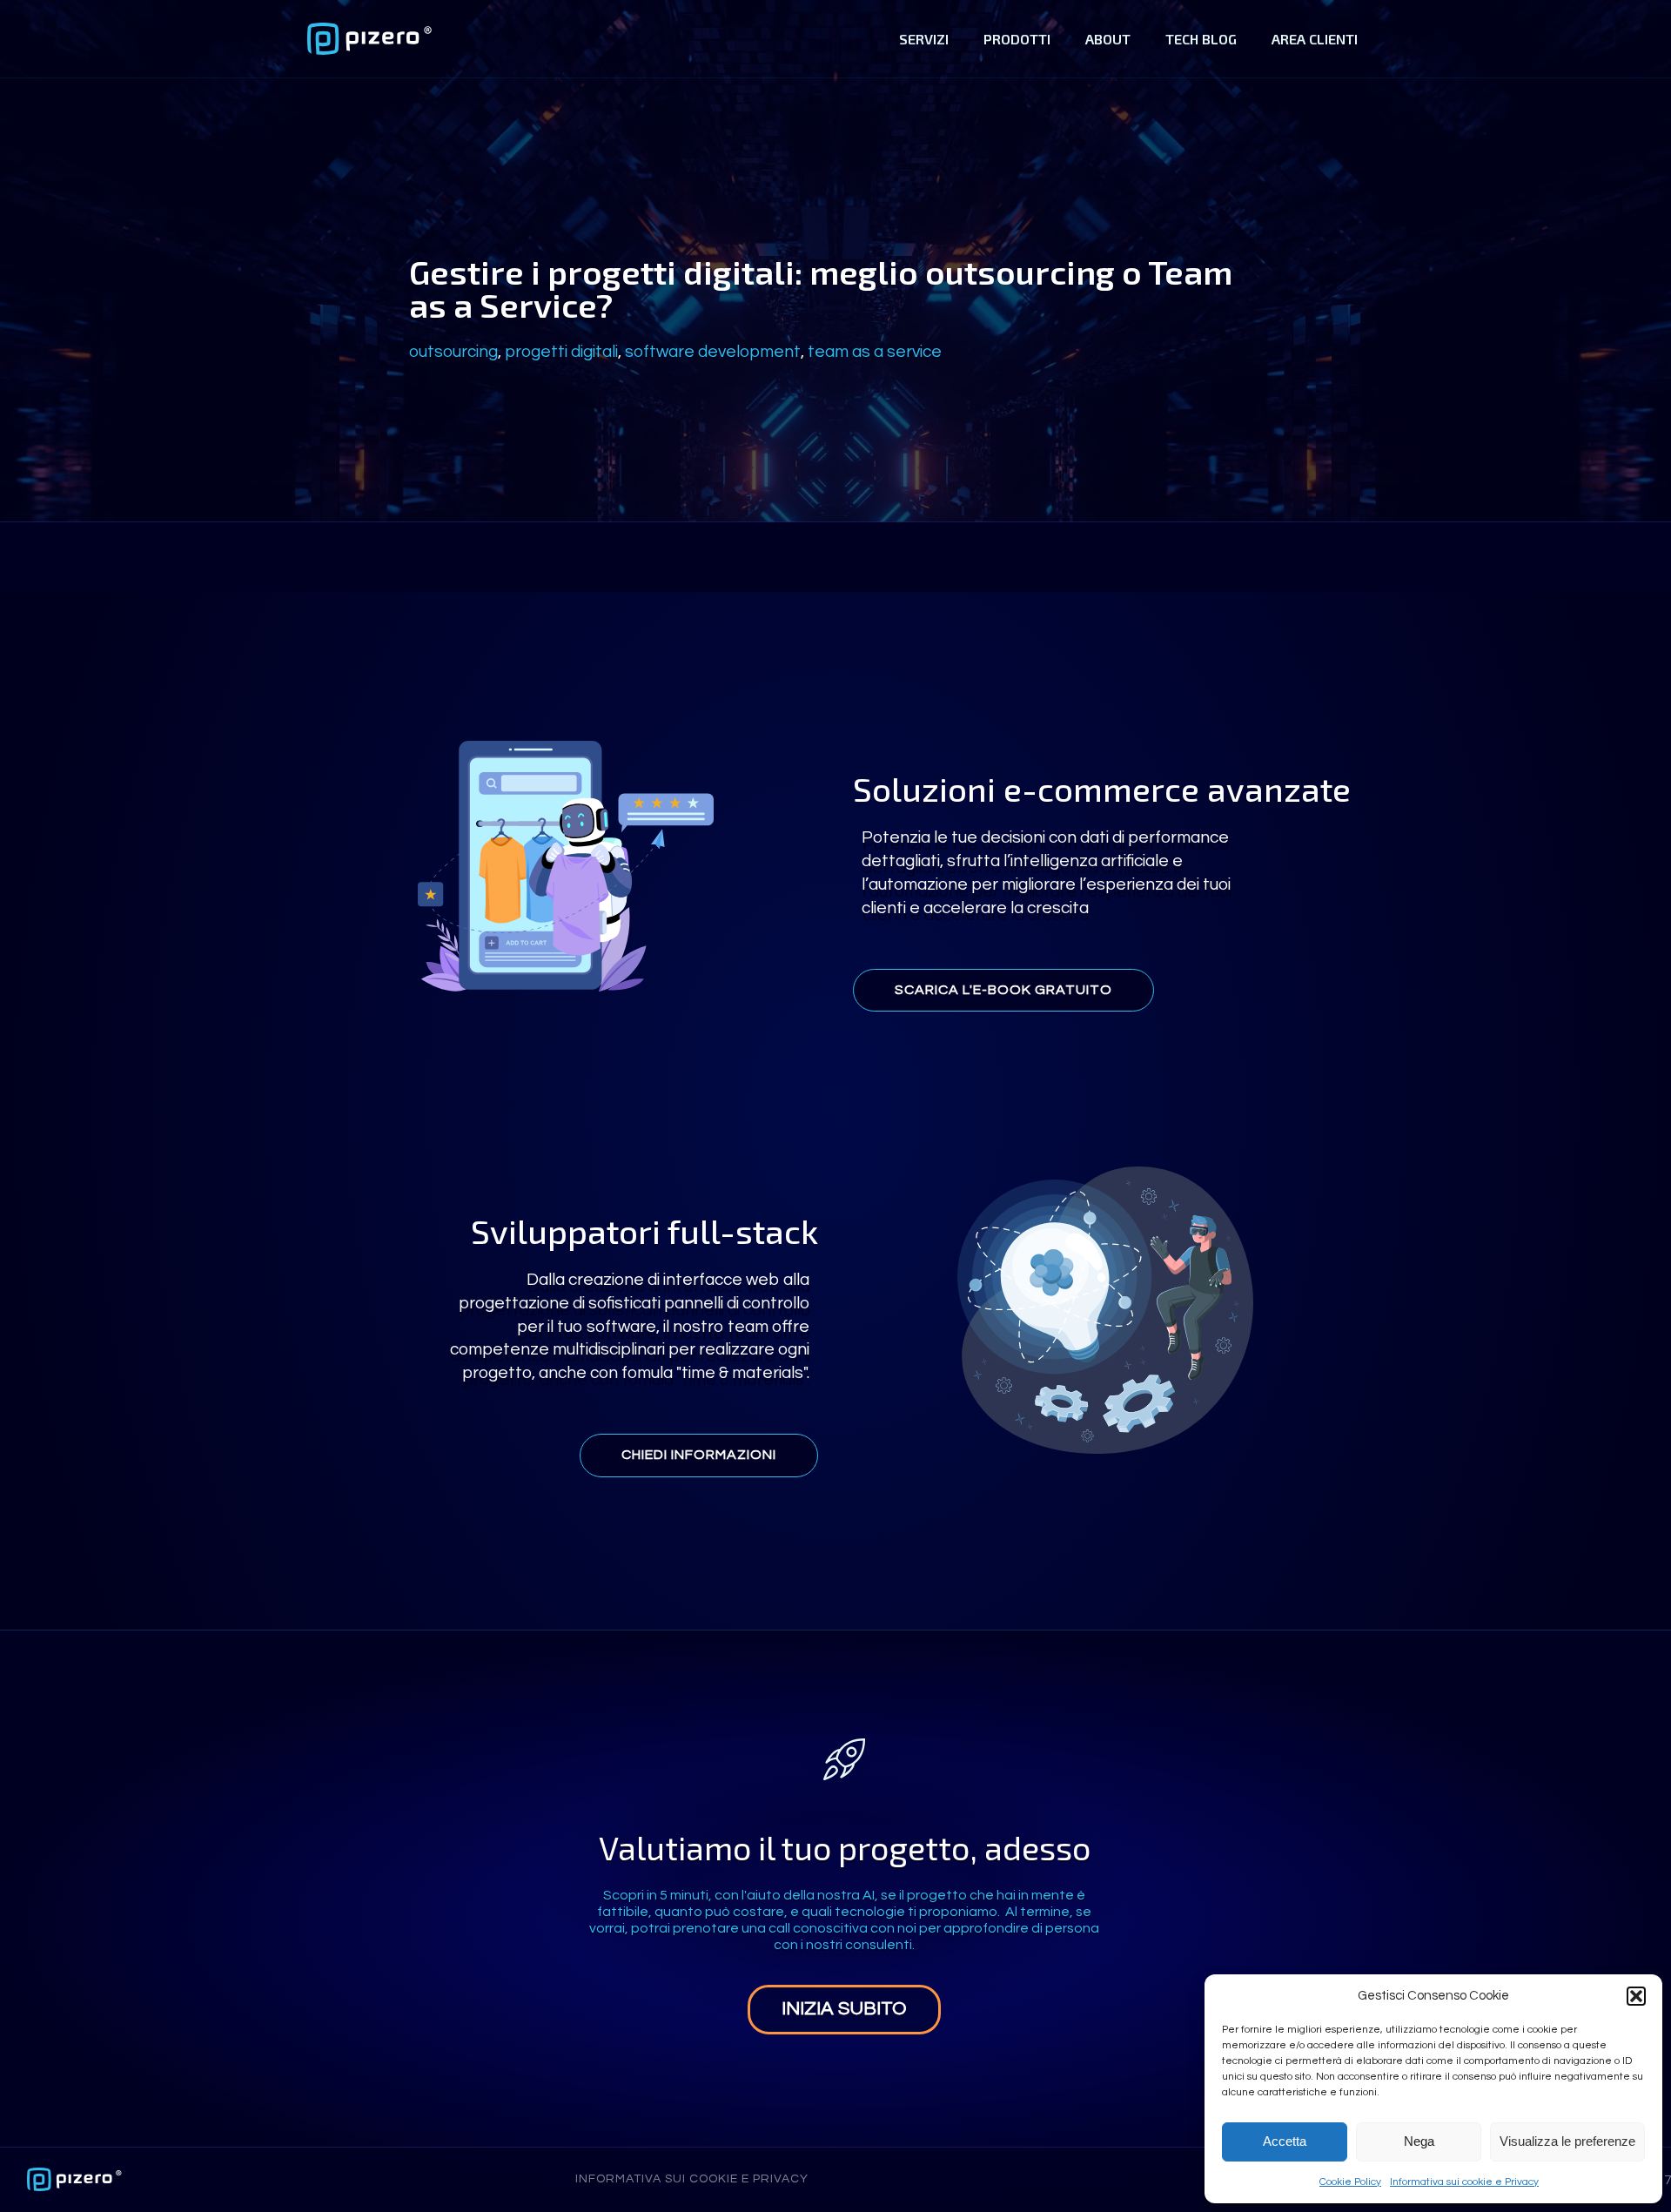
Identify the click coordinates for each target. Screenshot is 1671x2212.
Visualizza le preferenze (1567, 2141)
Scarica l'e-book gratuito (1003, 990)
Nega (1419, 2141)
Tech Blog (1201, 39)
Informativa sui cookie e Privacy (1464, 2182)
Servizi (924, 39)
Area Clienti (1315, 39)
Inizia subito (844, 2009)
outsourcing (453, 352)
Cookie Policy (1350, 2182)
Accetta (1285, 2141)
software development (713, 352)
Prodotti (1017, 39)
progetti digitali (561, 352)
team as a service (875, 352)
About (1108, 39)
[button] (1636, 1996)
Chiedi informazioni (699, 1455)
